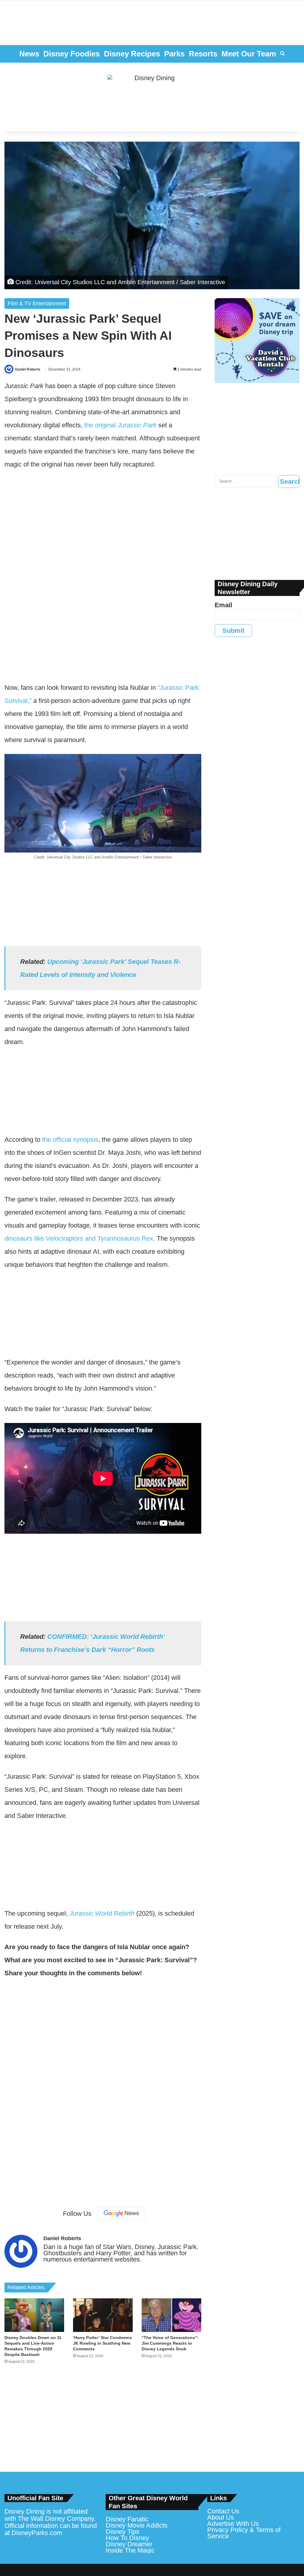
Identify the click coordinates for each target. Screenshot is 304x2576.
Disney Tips (122, 2532)
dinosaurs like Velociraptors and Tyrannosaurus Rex (79, 1238)
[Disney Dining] (152, 97)
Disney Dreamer (129, 2544)
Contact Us (223, 2511)
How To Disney (127, 2538)
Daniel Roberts (28, 369)
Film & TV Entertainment (37, 303)
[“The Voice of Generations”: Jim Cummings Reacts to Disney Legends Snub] (171, 2315)
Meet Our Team (249, 54)
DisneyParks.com (37, 2533)
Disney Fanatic (127, 2519)
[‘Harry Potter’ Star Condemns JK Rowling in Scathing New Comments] (103, 2315)
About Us (221, 2517)
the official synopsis (70, 1140)
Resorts (203, 54)
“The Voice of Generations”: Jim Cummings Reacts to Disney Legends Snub (170, 2343)
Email (223, 605)
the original (120, 425)
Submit (233, 631)
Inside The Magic (130, 2550)
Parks (174, 54)
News (29, 54)
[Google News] (121, 2213)
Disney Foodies (72, 54)
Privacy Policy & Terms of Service (244, 2533)
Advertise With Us (233, 2524)
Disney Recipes (132, 54)
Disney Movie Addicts (137, 2525)
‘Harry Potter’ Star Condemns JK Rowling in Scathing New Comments (102, 2343)
